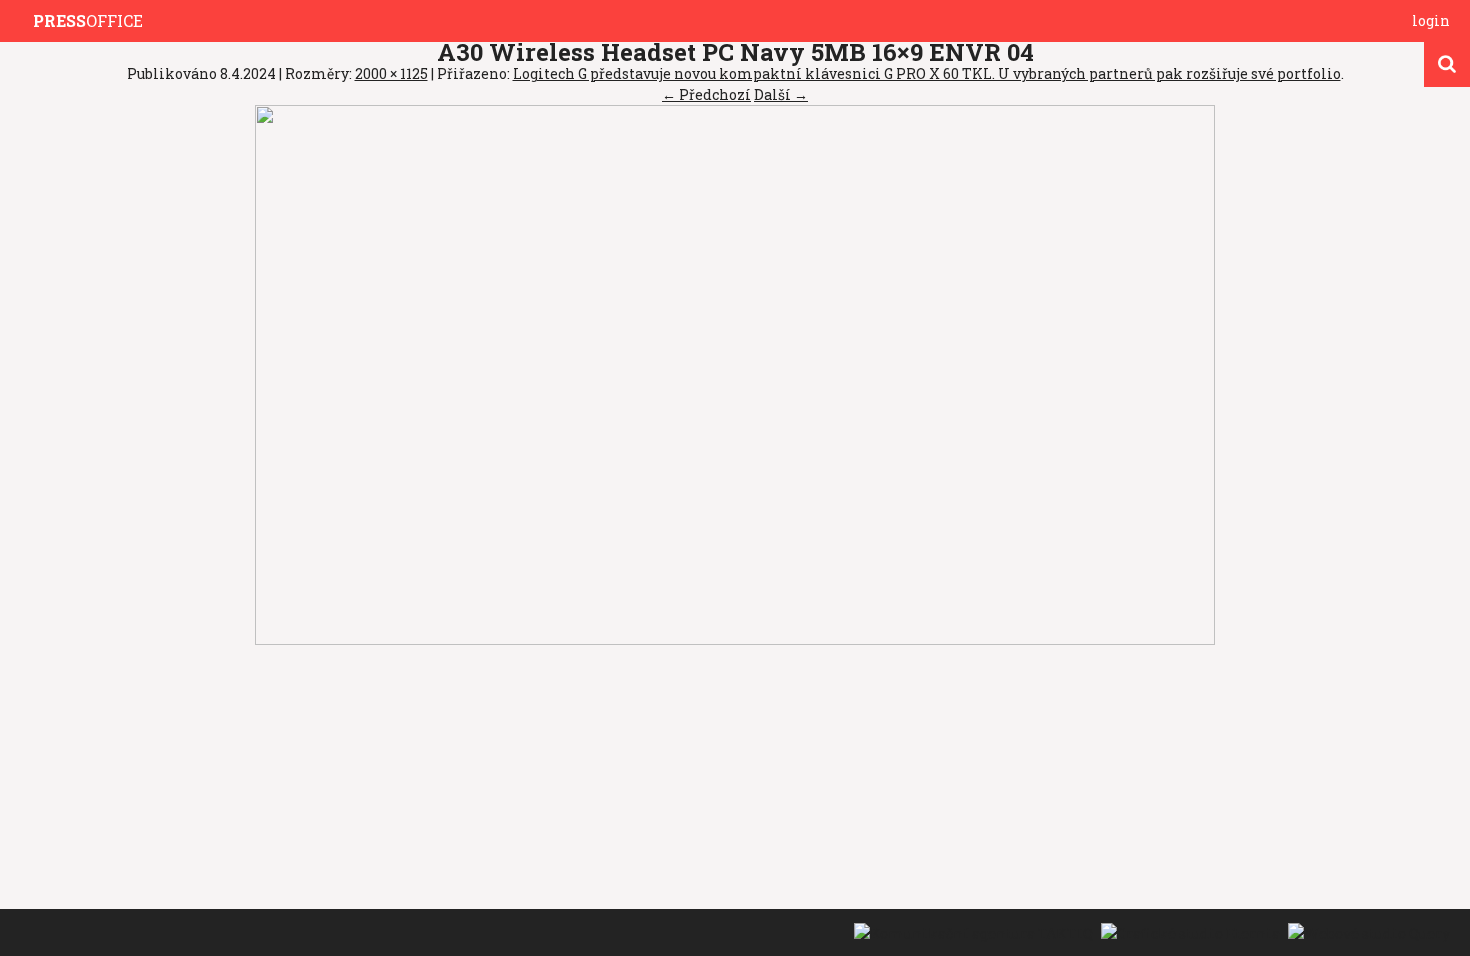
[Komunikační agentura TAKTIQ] (972, 931)
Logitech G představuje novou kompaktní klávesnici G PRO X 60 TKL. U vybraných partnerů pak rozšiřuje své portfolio (927, 73)
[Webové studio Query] (1366, 931)
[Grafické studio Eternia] (1189, 931)
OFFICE (88, 20)
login (1431, 20)
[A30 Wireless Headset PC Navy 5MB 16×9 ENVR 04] (735, 373)
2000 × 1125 (391, 73)
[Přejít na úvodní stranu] (21, 21)
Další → (781, 94)
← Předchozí (706, 94)
